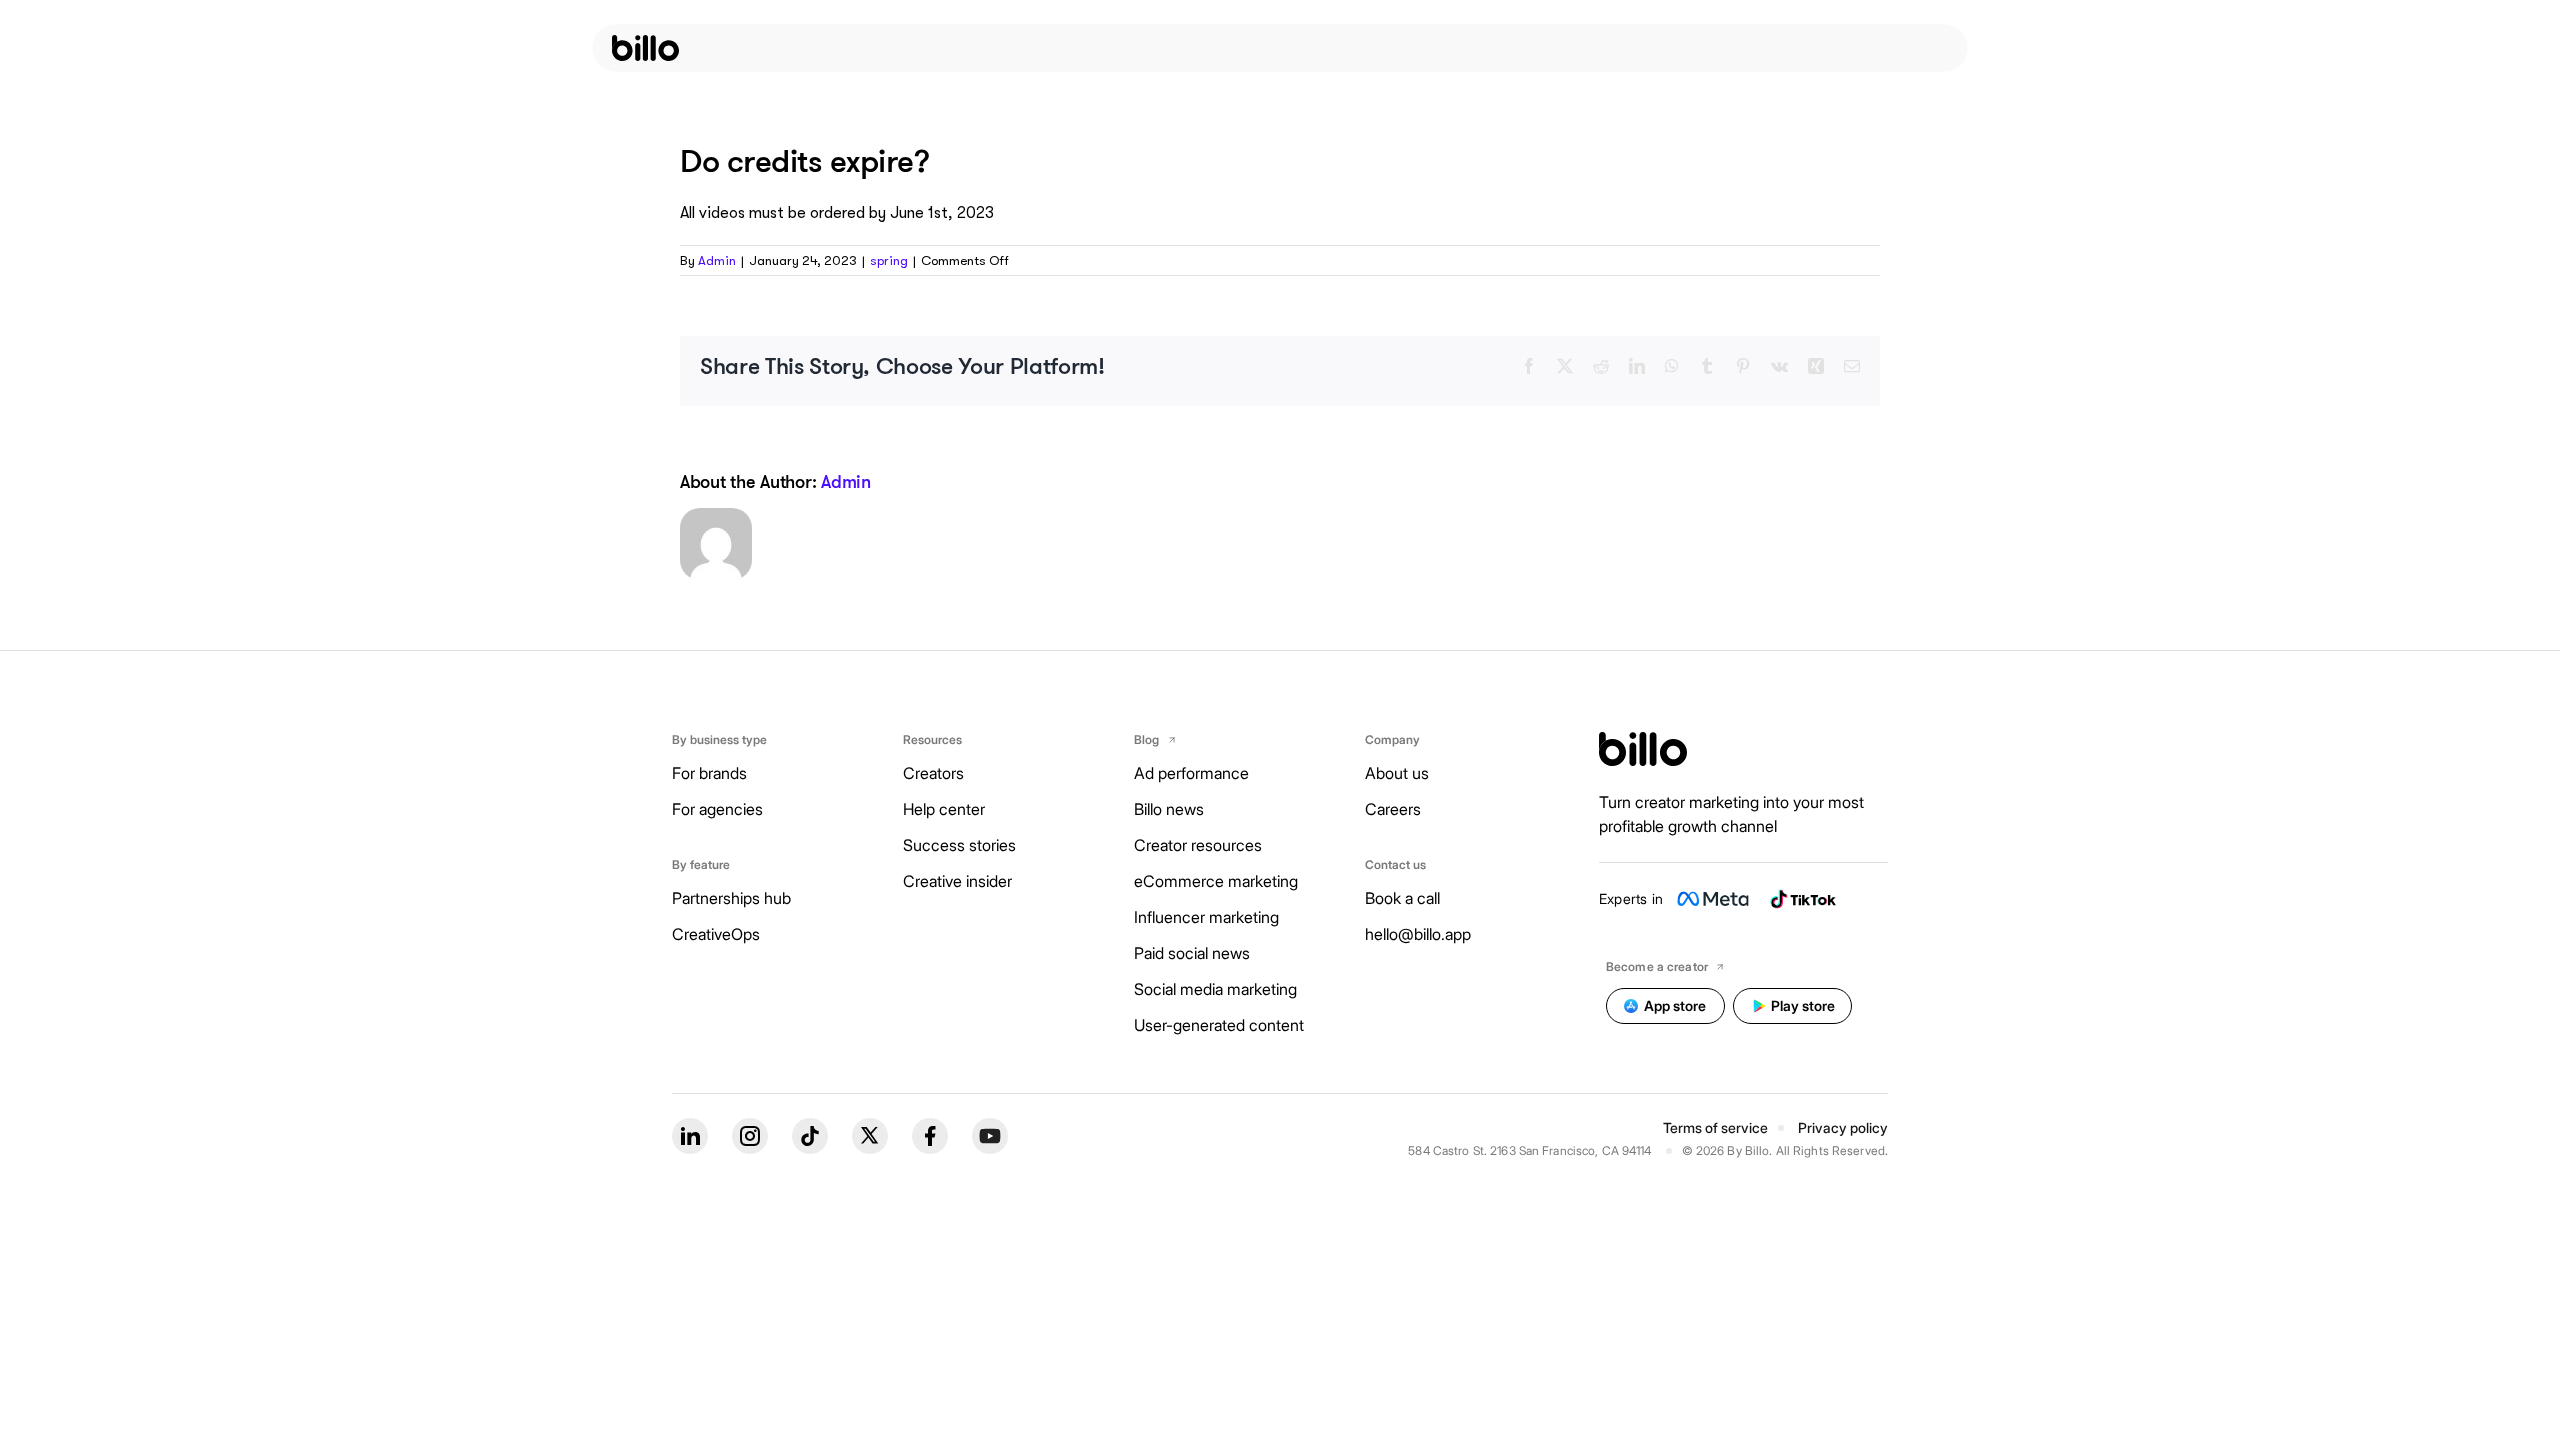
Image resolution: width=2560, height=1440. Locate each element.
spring (889, 260)
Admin (717, 260)
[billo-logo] (645, 48)
